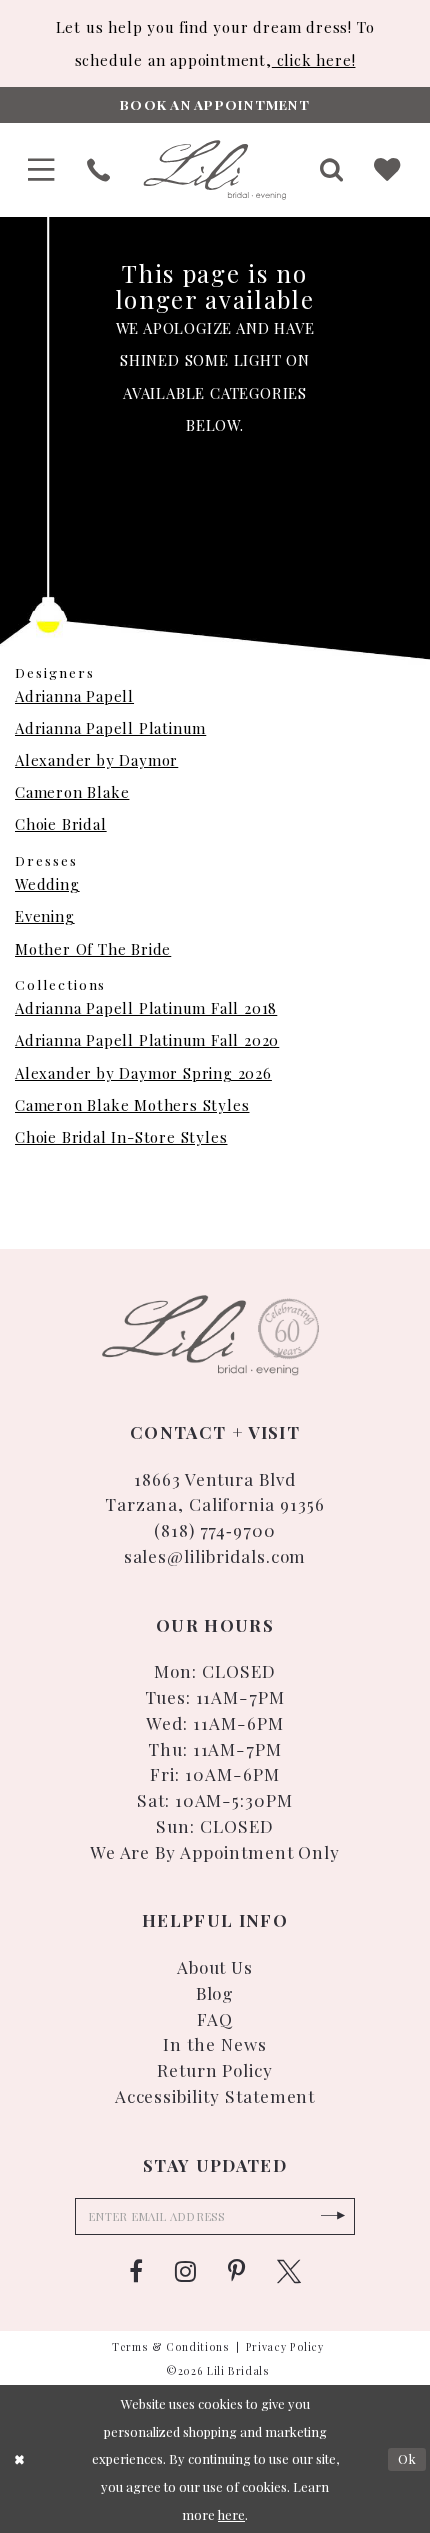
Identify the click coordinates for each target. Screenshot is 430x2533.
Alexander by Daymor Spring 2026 (143, 1073)
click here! (314, 60)
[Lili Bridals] (214, 170)
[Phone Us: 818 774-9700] (97, 170)
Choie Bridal (61, 824)
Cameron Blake (72, 792)
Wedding (47, 884)
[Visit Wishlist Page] (388, 170)
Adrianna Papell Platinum (110, 728)
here (231, 2514)
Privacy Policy (285, 2347)
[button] (42, 170)
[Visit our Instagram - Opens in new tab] (185, 2272)
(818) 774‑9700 (215, 1529)
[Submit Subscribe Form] (333, 2216)
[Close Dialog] (19, 2459)
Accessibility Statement (215, 2095)
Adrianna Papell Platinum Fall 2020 (147, 1040)
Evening (45, 916)
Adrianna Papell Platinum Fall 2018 (146, 1008)
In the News (214, 2043)
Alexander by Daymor (96, 760)
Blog (215, 1992)
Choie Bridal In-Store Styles (121, 1137)
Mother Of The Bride (93, 949)
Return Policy (215, 2069)
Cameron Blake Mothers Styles (132, 1105)
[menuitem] (42, 170)
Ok (407, 2458)
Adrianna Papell (74, 696)
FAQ (215, 2018)
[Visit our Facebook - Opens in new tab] (136, 2272)
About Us (215, 1966)
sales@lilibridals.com (215, 1555)
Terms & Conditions (171, 2347)
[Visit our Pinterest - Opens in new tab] (236, 2272)
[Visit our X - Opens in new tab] (289, 2272)
